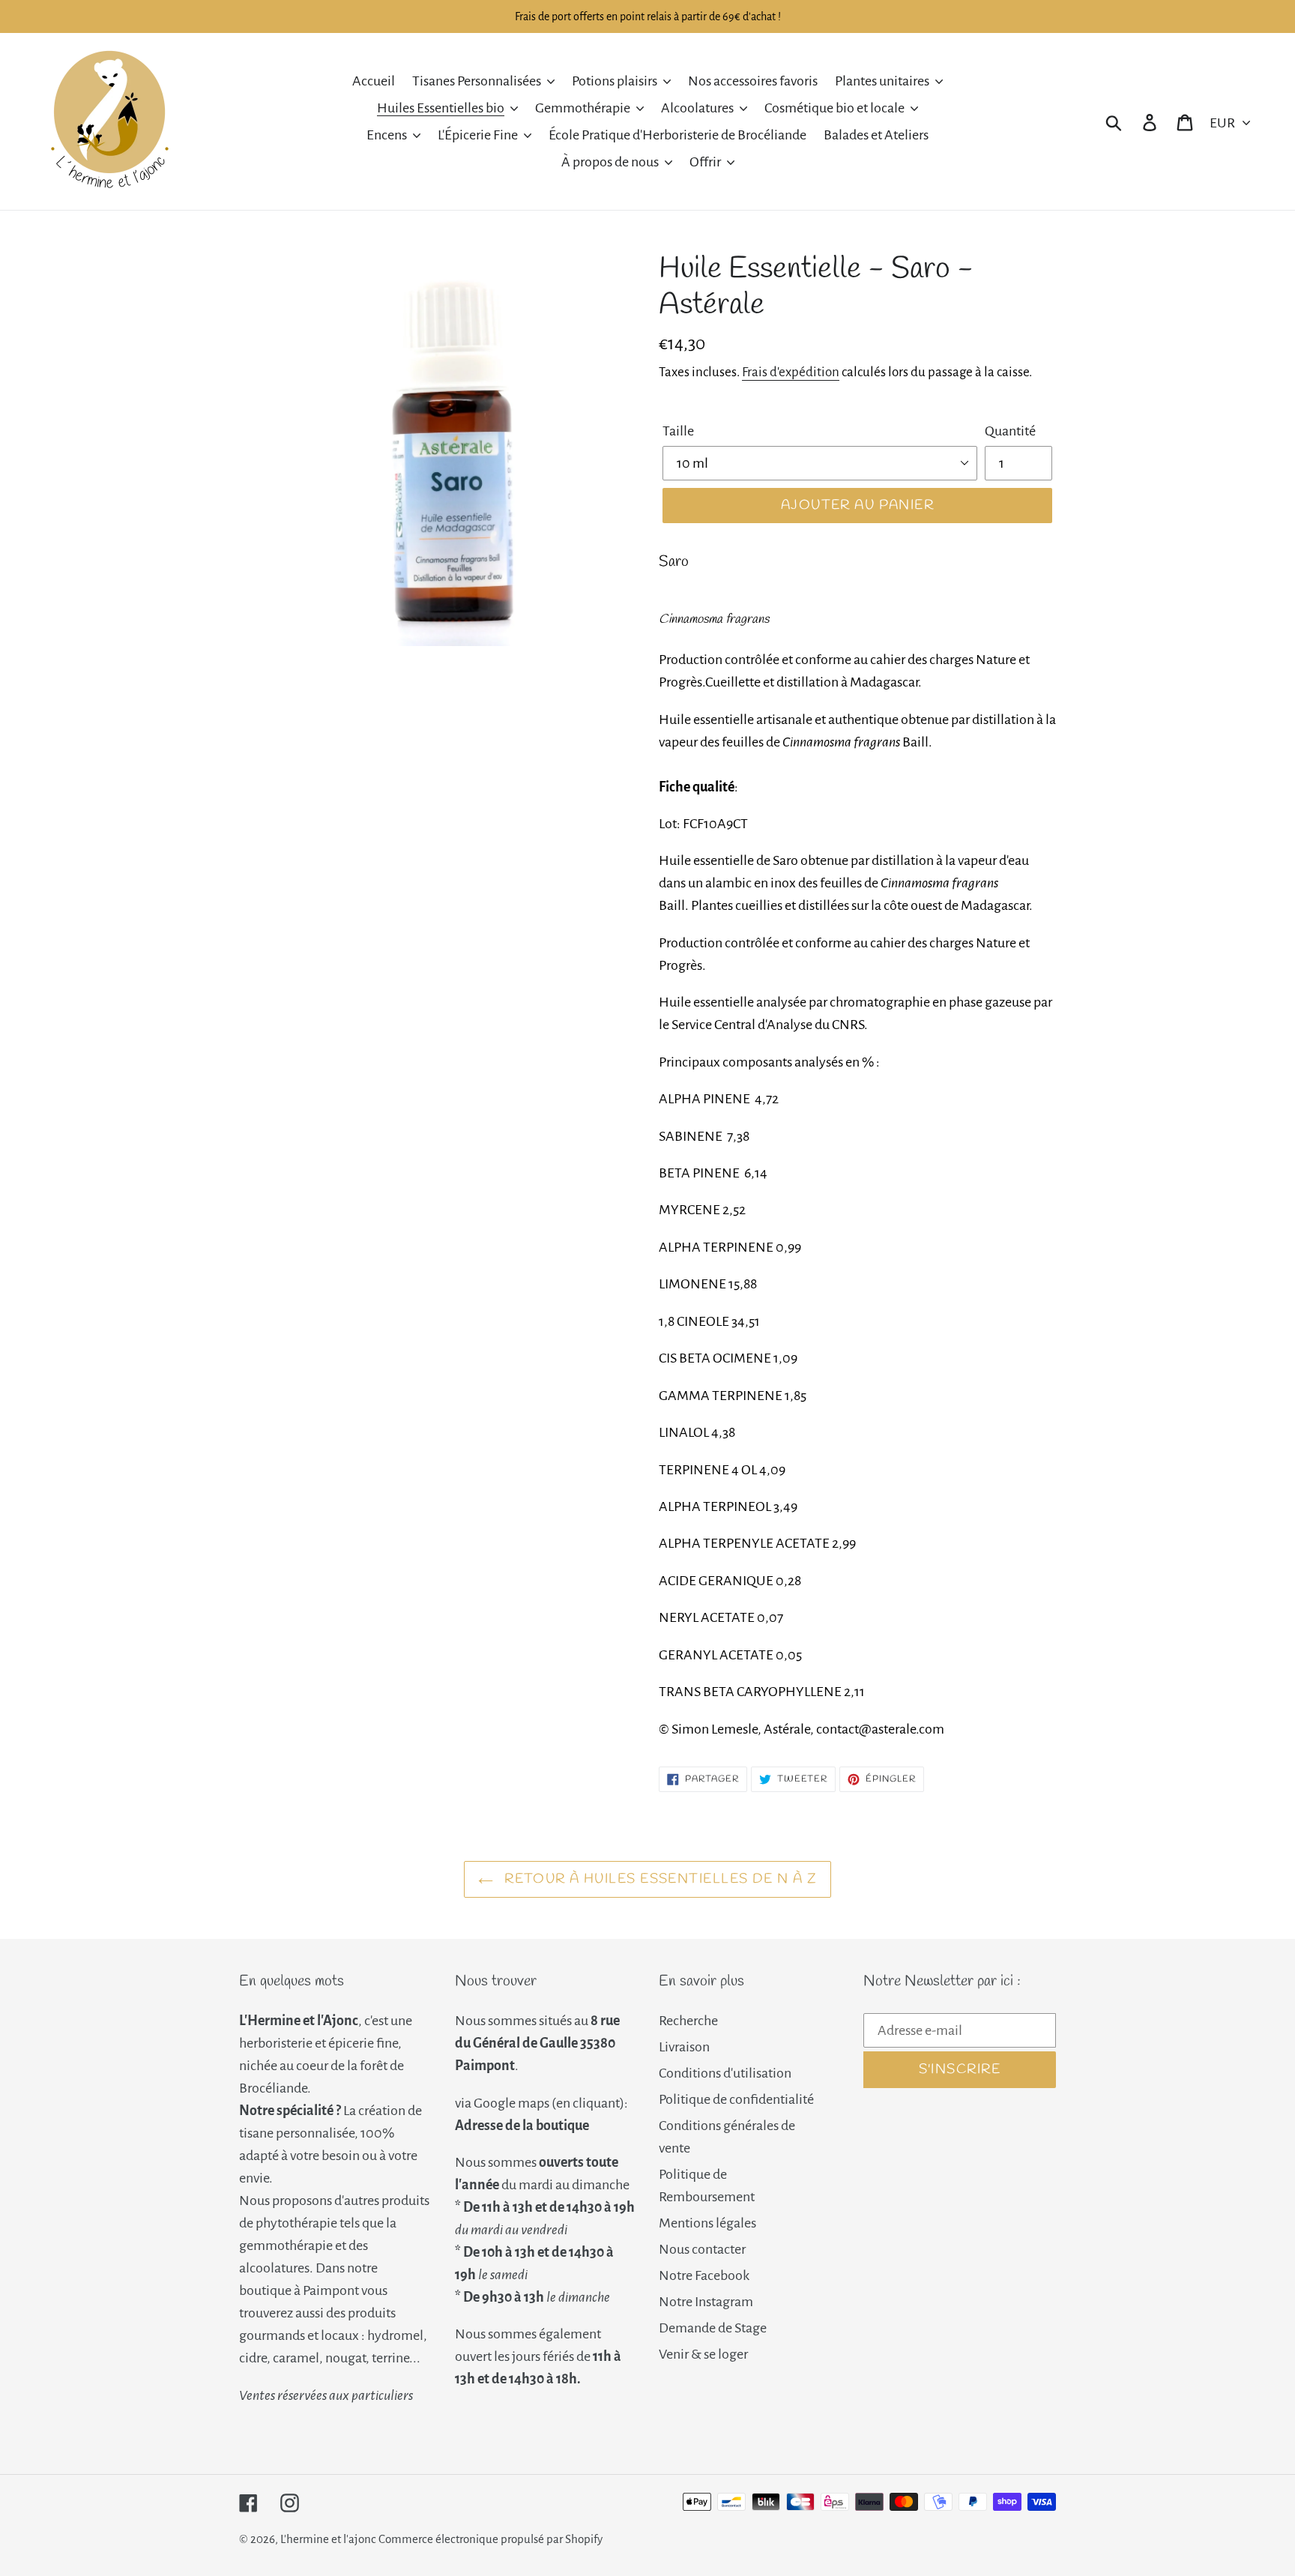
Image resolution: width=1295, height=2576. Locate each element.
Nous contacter (702, 2249)
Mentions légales (707, 2223)
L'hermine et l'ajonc (328, 2539)
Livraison (684, 2047)
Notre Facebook (704, 2275)
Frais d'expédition (791, 372)
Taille (678, 431)
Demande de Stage (713, 2328)
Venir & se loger (703, 2354)
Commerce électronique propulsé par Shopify (490, 2539)
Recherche (688, 2021)
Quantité (1010, 431)
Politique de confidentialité (736, 2099)
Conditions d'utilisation (725, 2073)
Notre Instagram (706, 2302)
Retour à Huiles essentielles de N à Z (659, 1879)
